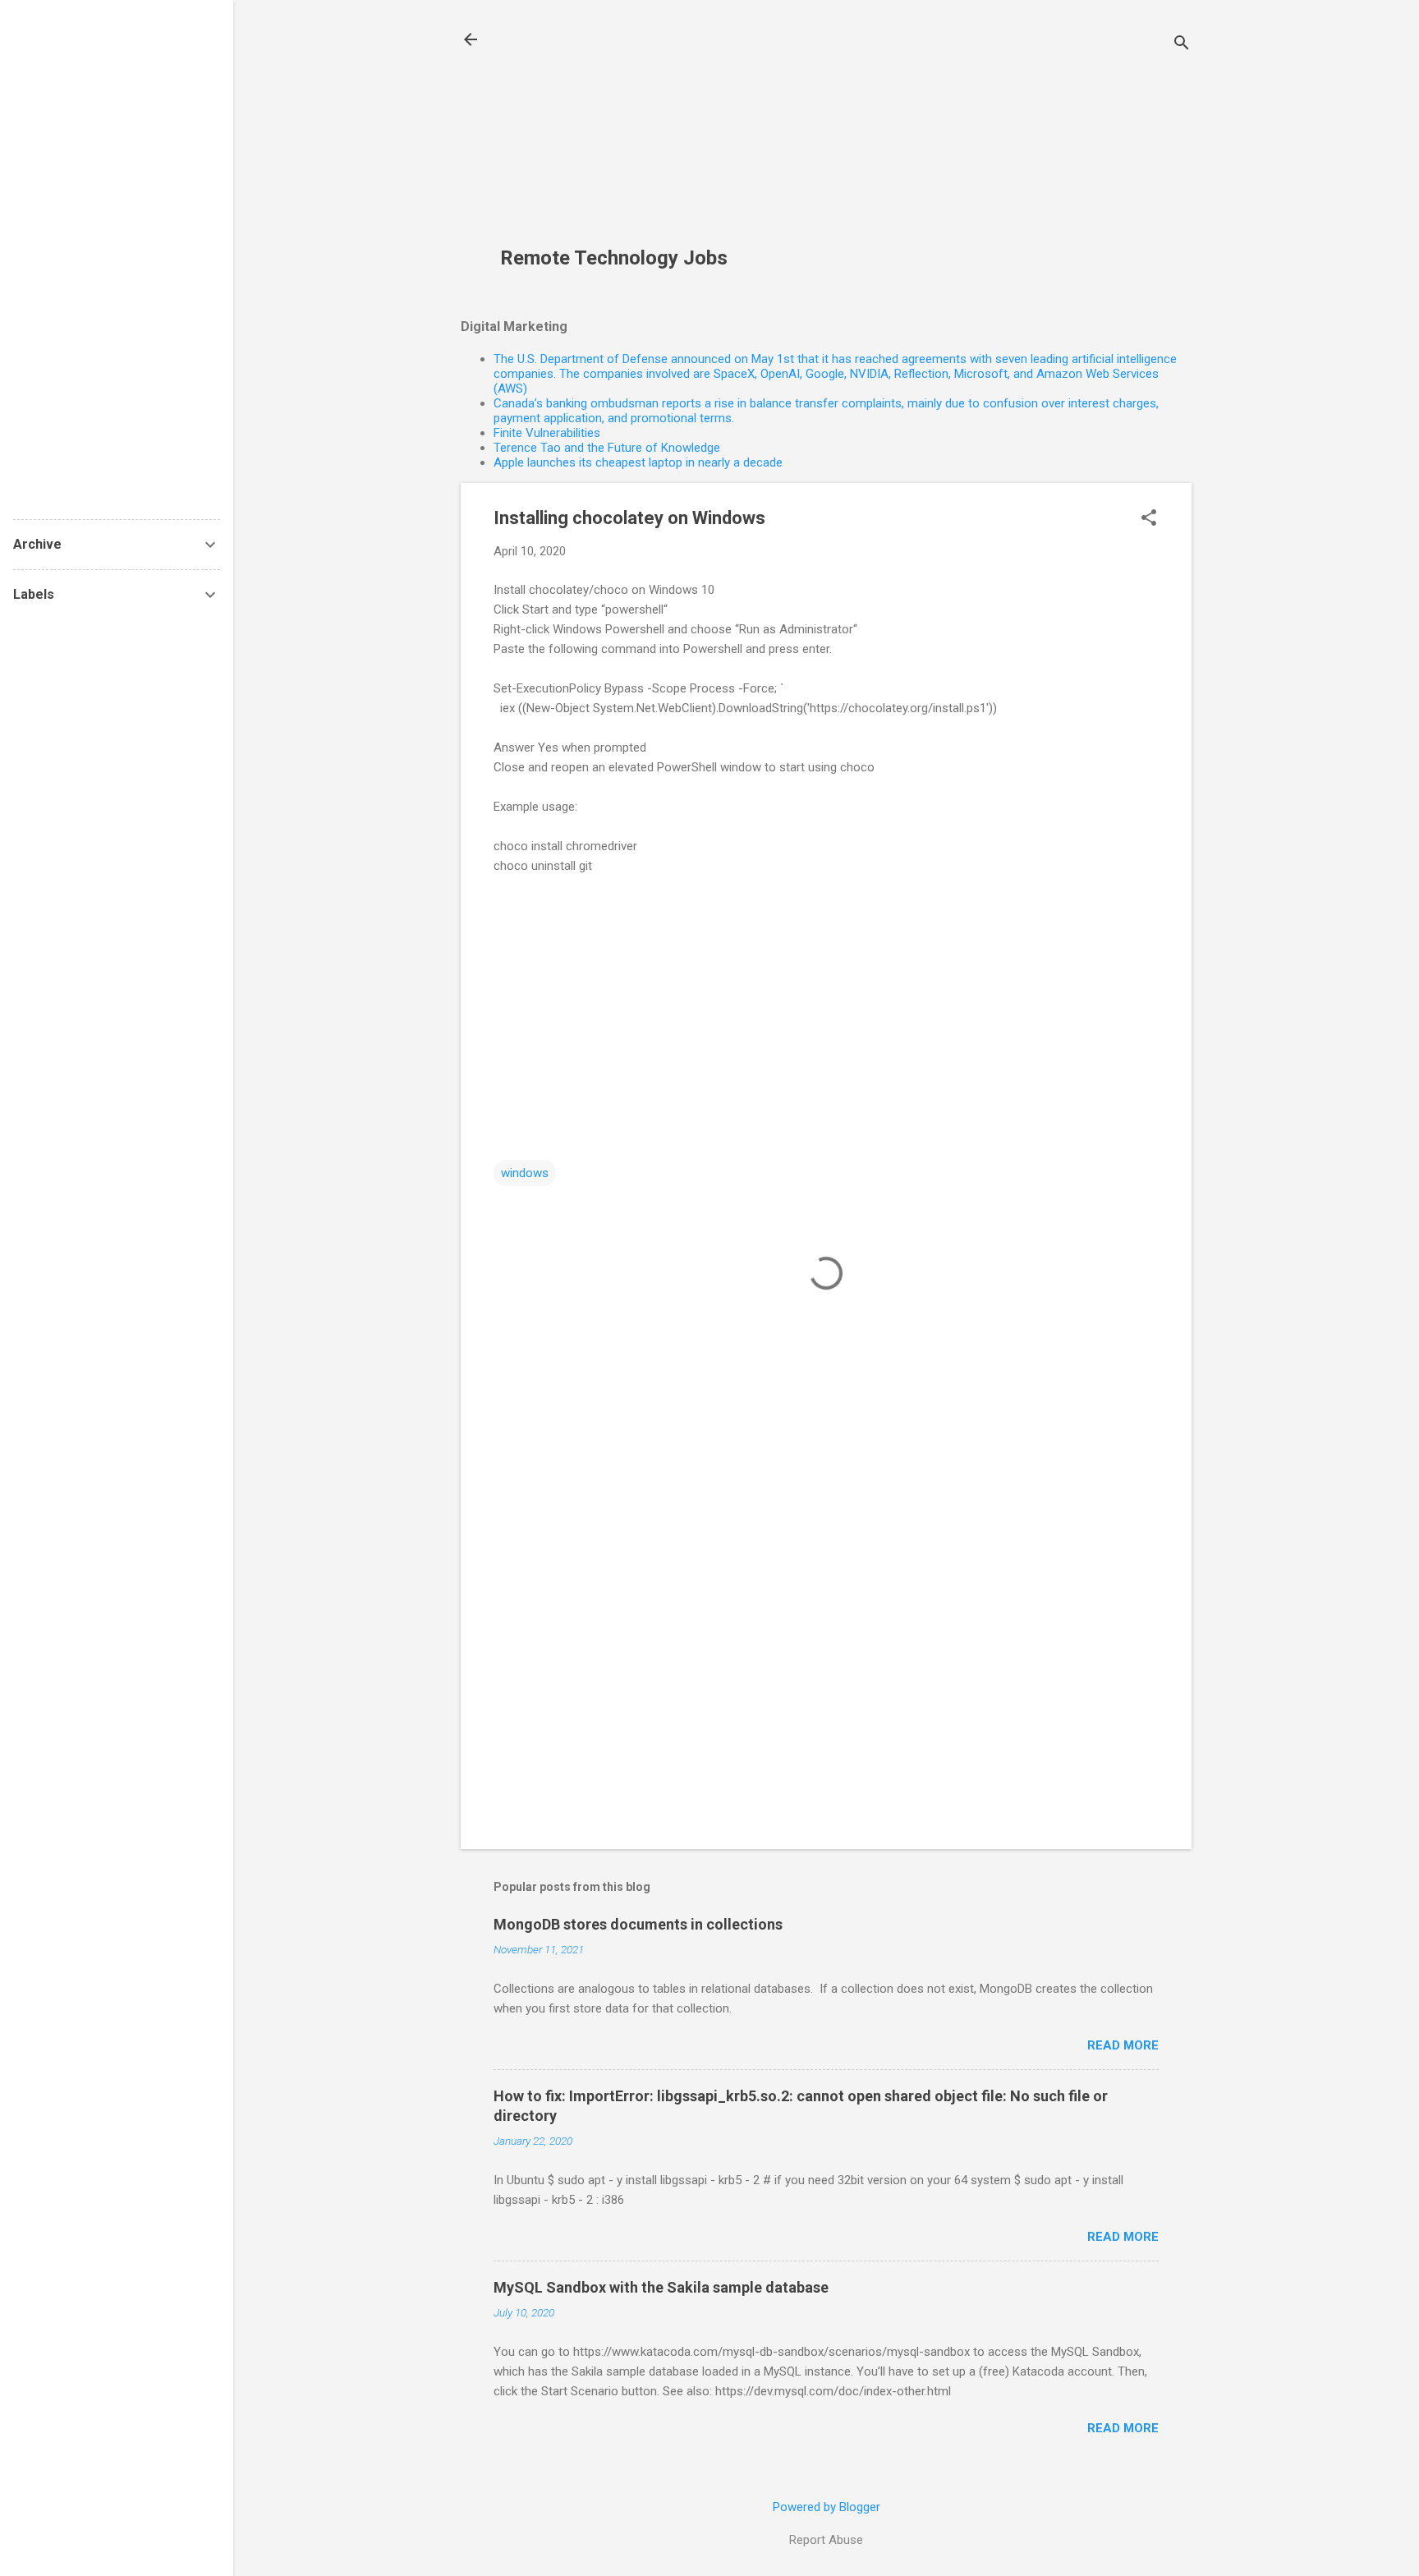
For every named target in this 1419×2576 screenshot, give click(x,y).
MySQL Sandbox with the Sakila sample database (661, 2287)
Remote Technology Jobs (614, 258)
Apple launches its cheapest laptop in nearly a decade (638, 462)
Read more (1123, 2045)
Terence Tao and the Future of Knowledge (607, 448)
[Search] (1182, 45)
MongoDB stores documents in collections (638, 1924)
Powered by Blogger (827, 2507)
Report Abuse (826, 2540)
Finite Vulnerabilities (547, 433)
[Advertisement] (626, 132)
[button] (1149, 519)
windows (525, 1173)
